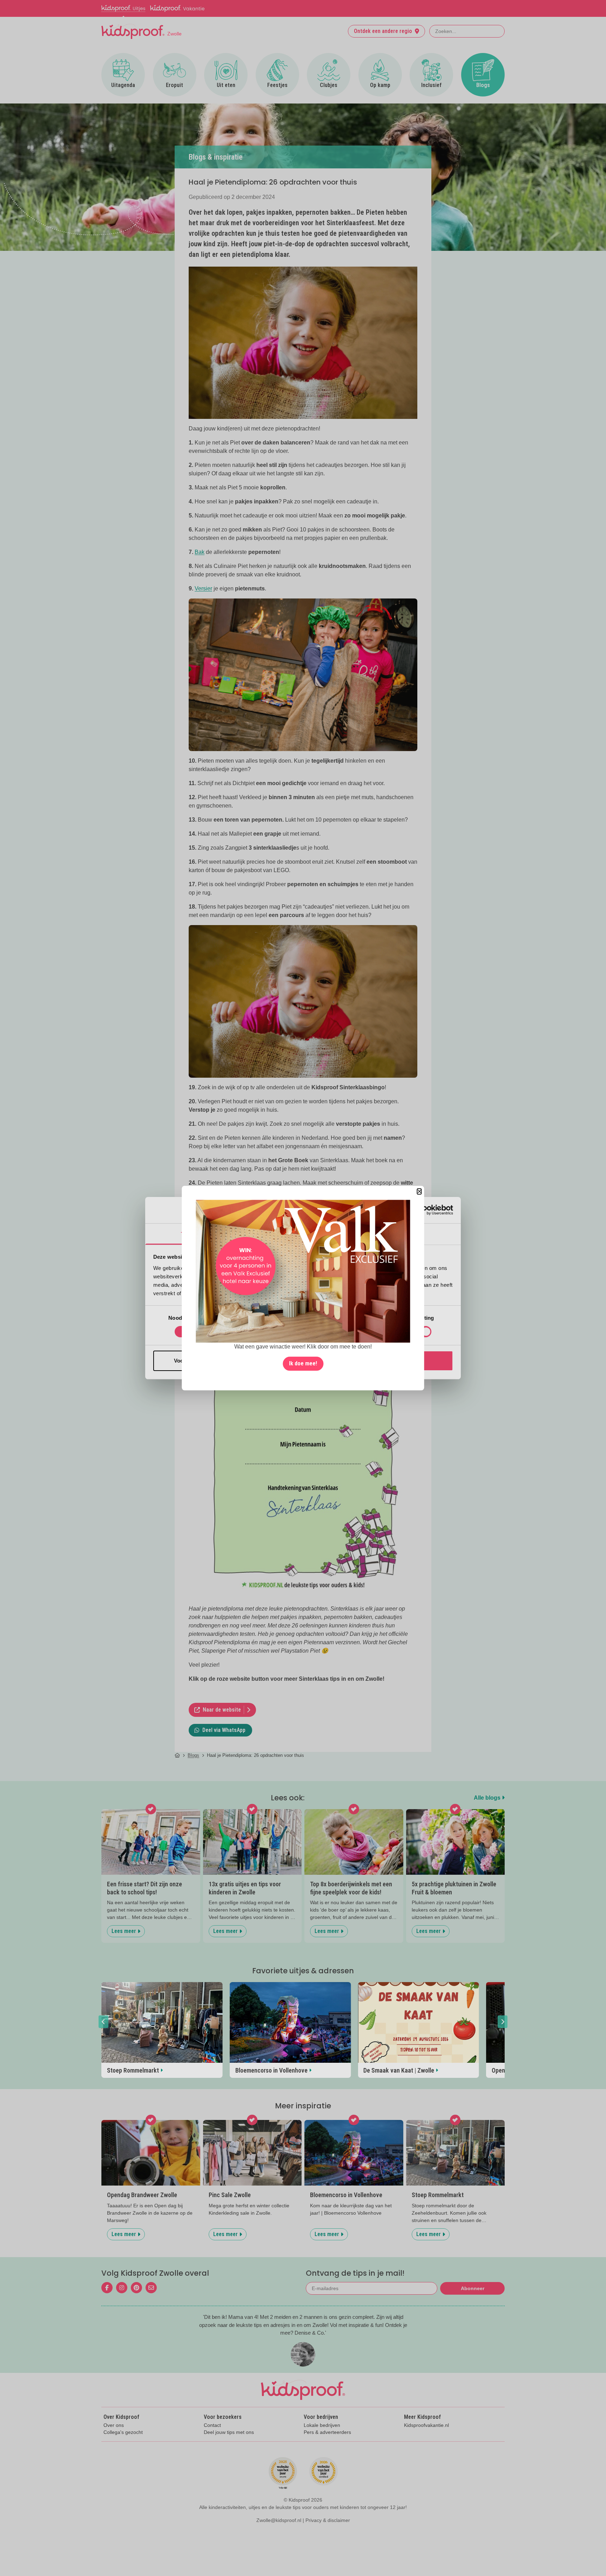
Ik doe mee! (303, 1363)
